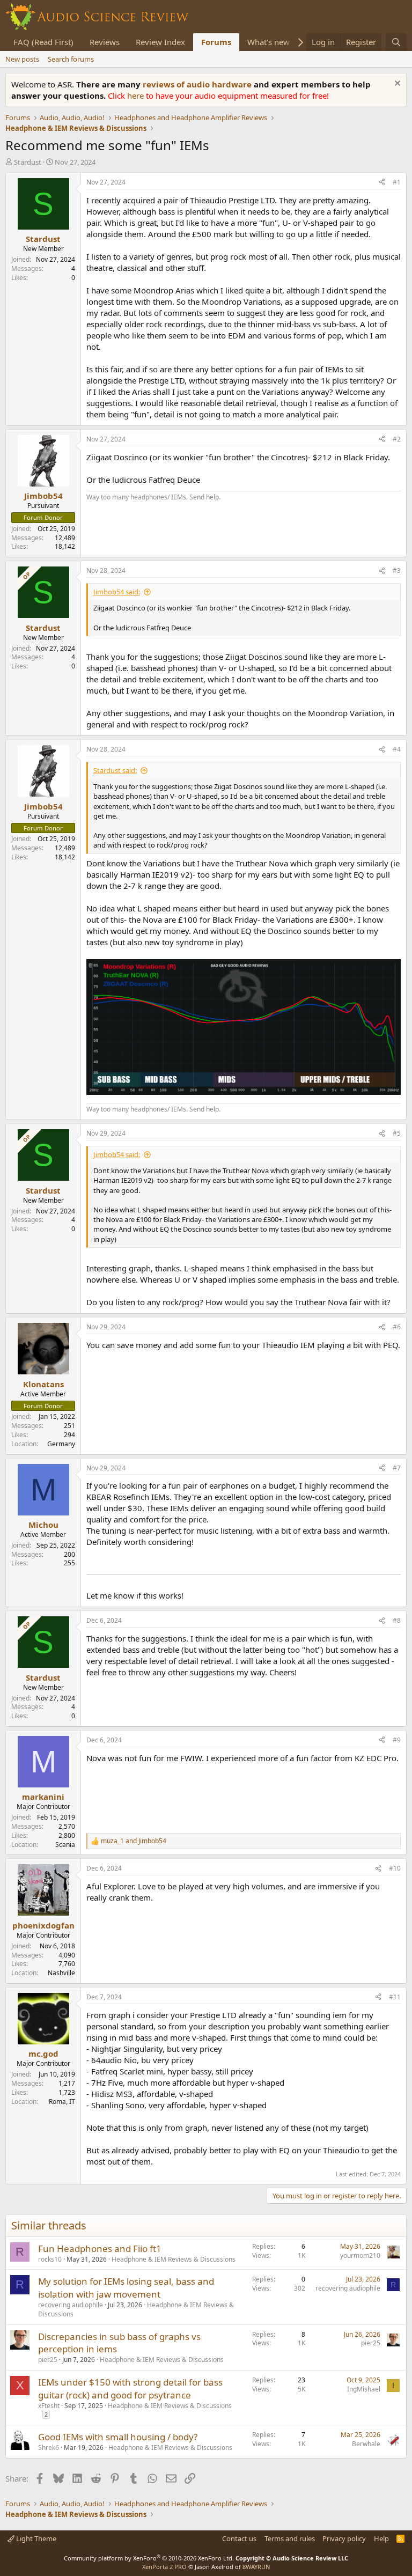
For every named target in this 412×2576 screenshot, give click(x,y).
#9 (397, 1740)
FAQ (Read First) (43, 42)
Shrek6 (49, 2448)
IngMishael (364, 2389)
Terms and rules (290, 2538)
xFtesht (49, 2406)
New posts (22, 59)
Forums (216, 42)
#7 (397, 1468)
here (137, 95)
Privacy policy (344, 2538)
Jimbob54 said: (117, 592)
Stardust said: (115, 770)
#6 (397, 1327)
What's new (268, 42)
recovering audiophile (71, 2305)
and (134, 1841)
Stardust (28, 162)
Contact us (239, 2538)
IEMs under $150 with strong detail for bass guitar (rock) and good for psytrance (130, 2389)
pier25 (48, 2360)
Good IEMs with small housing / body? (118, 2437)
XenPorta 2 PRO (164, 2567)
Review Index (160, 42)
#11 (395, 1997)
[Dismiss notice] (396, 84)
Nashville (61, 1973)
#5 (397, 1133)
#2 (397, 439)
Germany (61, 1444)
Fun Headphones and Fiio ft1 (100, 2249)
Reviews (105, 42)
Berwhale (366, 2444)
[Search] (396, 42)
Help (381, 2538)
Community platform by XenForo (149, 2558)
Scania (65, 1845)
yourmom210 (360, 2255)
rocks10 (50, 2259)
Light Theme (35, 2538)
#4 (397, 749)
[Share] (382, 183)
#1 (397, 182)
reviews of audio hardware (198, 84)
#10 (395, 1868)
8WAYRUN (256, 2567)
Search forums (71, 59)
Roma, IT (62, 2102)
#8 (397, 1620)
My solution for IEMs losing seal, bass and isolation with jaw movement (126, 2288)
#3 (397, 571)
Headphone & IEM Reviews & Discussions (174, 2259)
